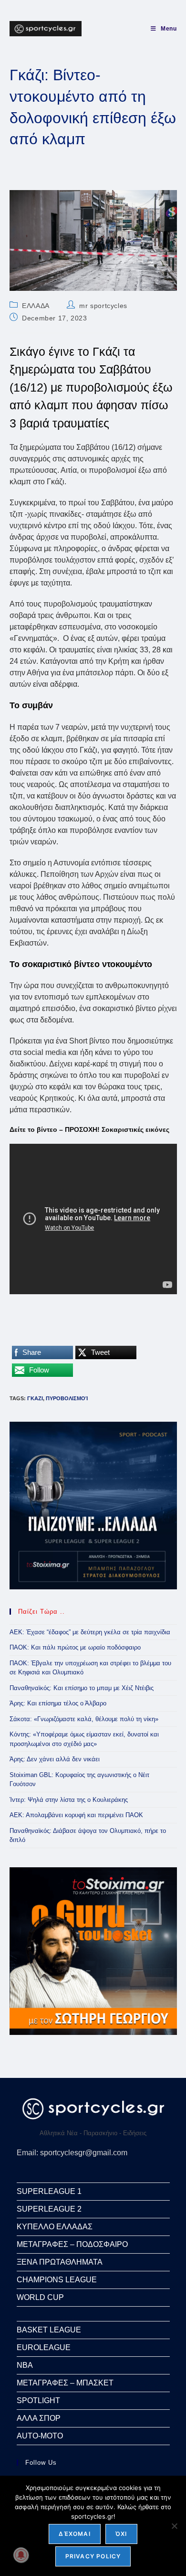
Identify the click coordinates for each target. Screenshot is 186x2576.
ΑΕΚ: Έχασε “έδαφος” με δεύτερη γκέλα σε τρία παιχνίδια (90, 1632)
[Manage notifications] (21, 2555)
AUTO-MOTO (40, 2436)
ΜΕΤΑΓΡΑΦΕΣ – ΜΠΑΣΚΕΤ (65, 2383)
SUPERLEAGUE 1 (49, 2191)
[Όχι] (174, 2526)
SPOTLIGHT (38, 2400)
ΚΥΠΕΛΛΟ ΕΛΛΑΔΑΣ (55, 2227)
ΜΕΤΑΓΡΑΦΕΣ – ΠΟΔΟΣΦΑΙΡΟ (72, 2244)
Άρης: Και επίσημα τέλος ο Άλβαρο (58, 1703)
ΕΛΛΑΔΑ (36, 306)
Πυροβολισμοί (67, 1398)
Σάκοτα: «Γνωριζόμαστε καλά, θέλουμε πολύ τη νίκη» (84, 1719)
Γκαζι (35, 1398)
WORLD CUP (40, 2297)
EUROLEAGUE (44, 2347)
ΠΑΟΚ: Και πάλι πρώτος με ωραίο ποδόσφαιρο (75, 1647)
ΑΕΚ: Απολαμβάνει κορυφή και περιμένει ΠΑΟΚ (76, 1815)
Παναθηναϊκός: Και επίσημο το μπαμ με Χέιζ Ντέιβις (82, 1688)
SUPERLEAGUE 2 (49, 2209)
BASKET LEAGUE (49, 2330)
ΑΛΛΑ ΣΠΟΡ (39, 2418)
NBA (25, 2365)
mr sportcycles (103, 306)
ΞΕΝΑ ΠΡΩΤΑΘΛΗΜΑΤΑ (60, 2262)
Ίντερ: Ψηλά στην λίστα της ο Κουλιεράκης (69, 1800)
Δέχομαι (74, 2534)
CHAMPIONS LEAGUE (57, 2280)
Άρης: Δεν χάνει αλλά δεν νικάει (55, 1759)
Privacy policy (93, 2556)
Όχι (121, 2534)
